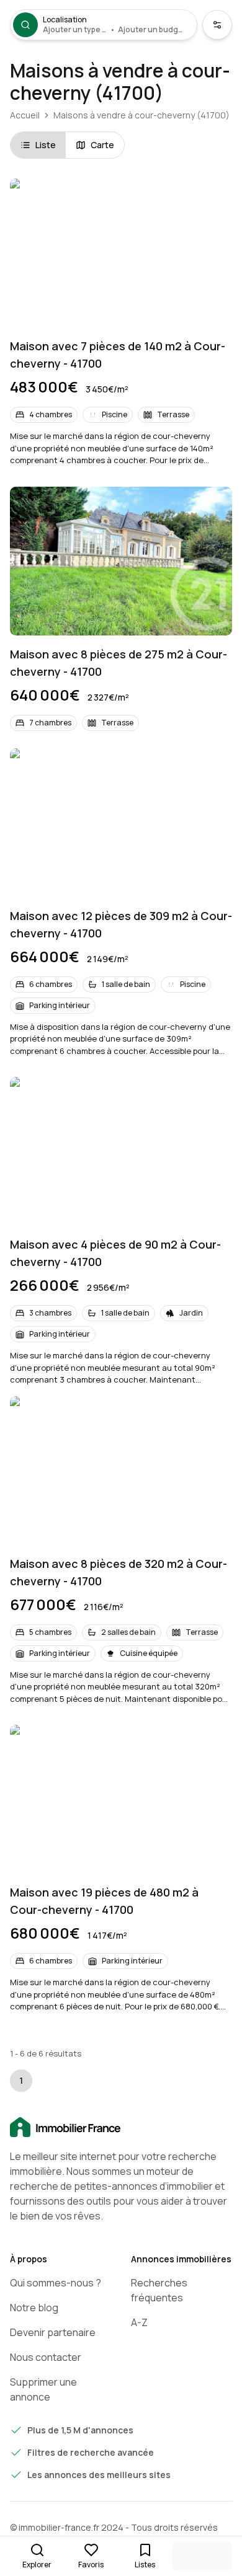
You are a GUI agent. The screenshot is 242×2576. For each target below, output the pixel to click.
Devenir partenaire (53, 2332)
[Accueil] (121, 2128)
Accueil (25, 115)
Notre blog (34, 2308)
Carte (102, 145)
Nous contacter (46, 2357)
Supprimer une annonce (43, 2389)
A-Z (139, 2322)
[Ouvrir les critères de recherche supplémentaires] (217, 25)
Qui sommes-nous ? (56, 2283)
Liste (46, 145)
